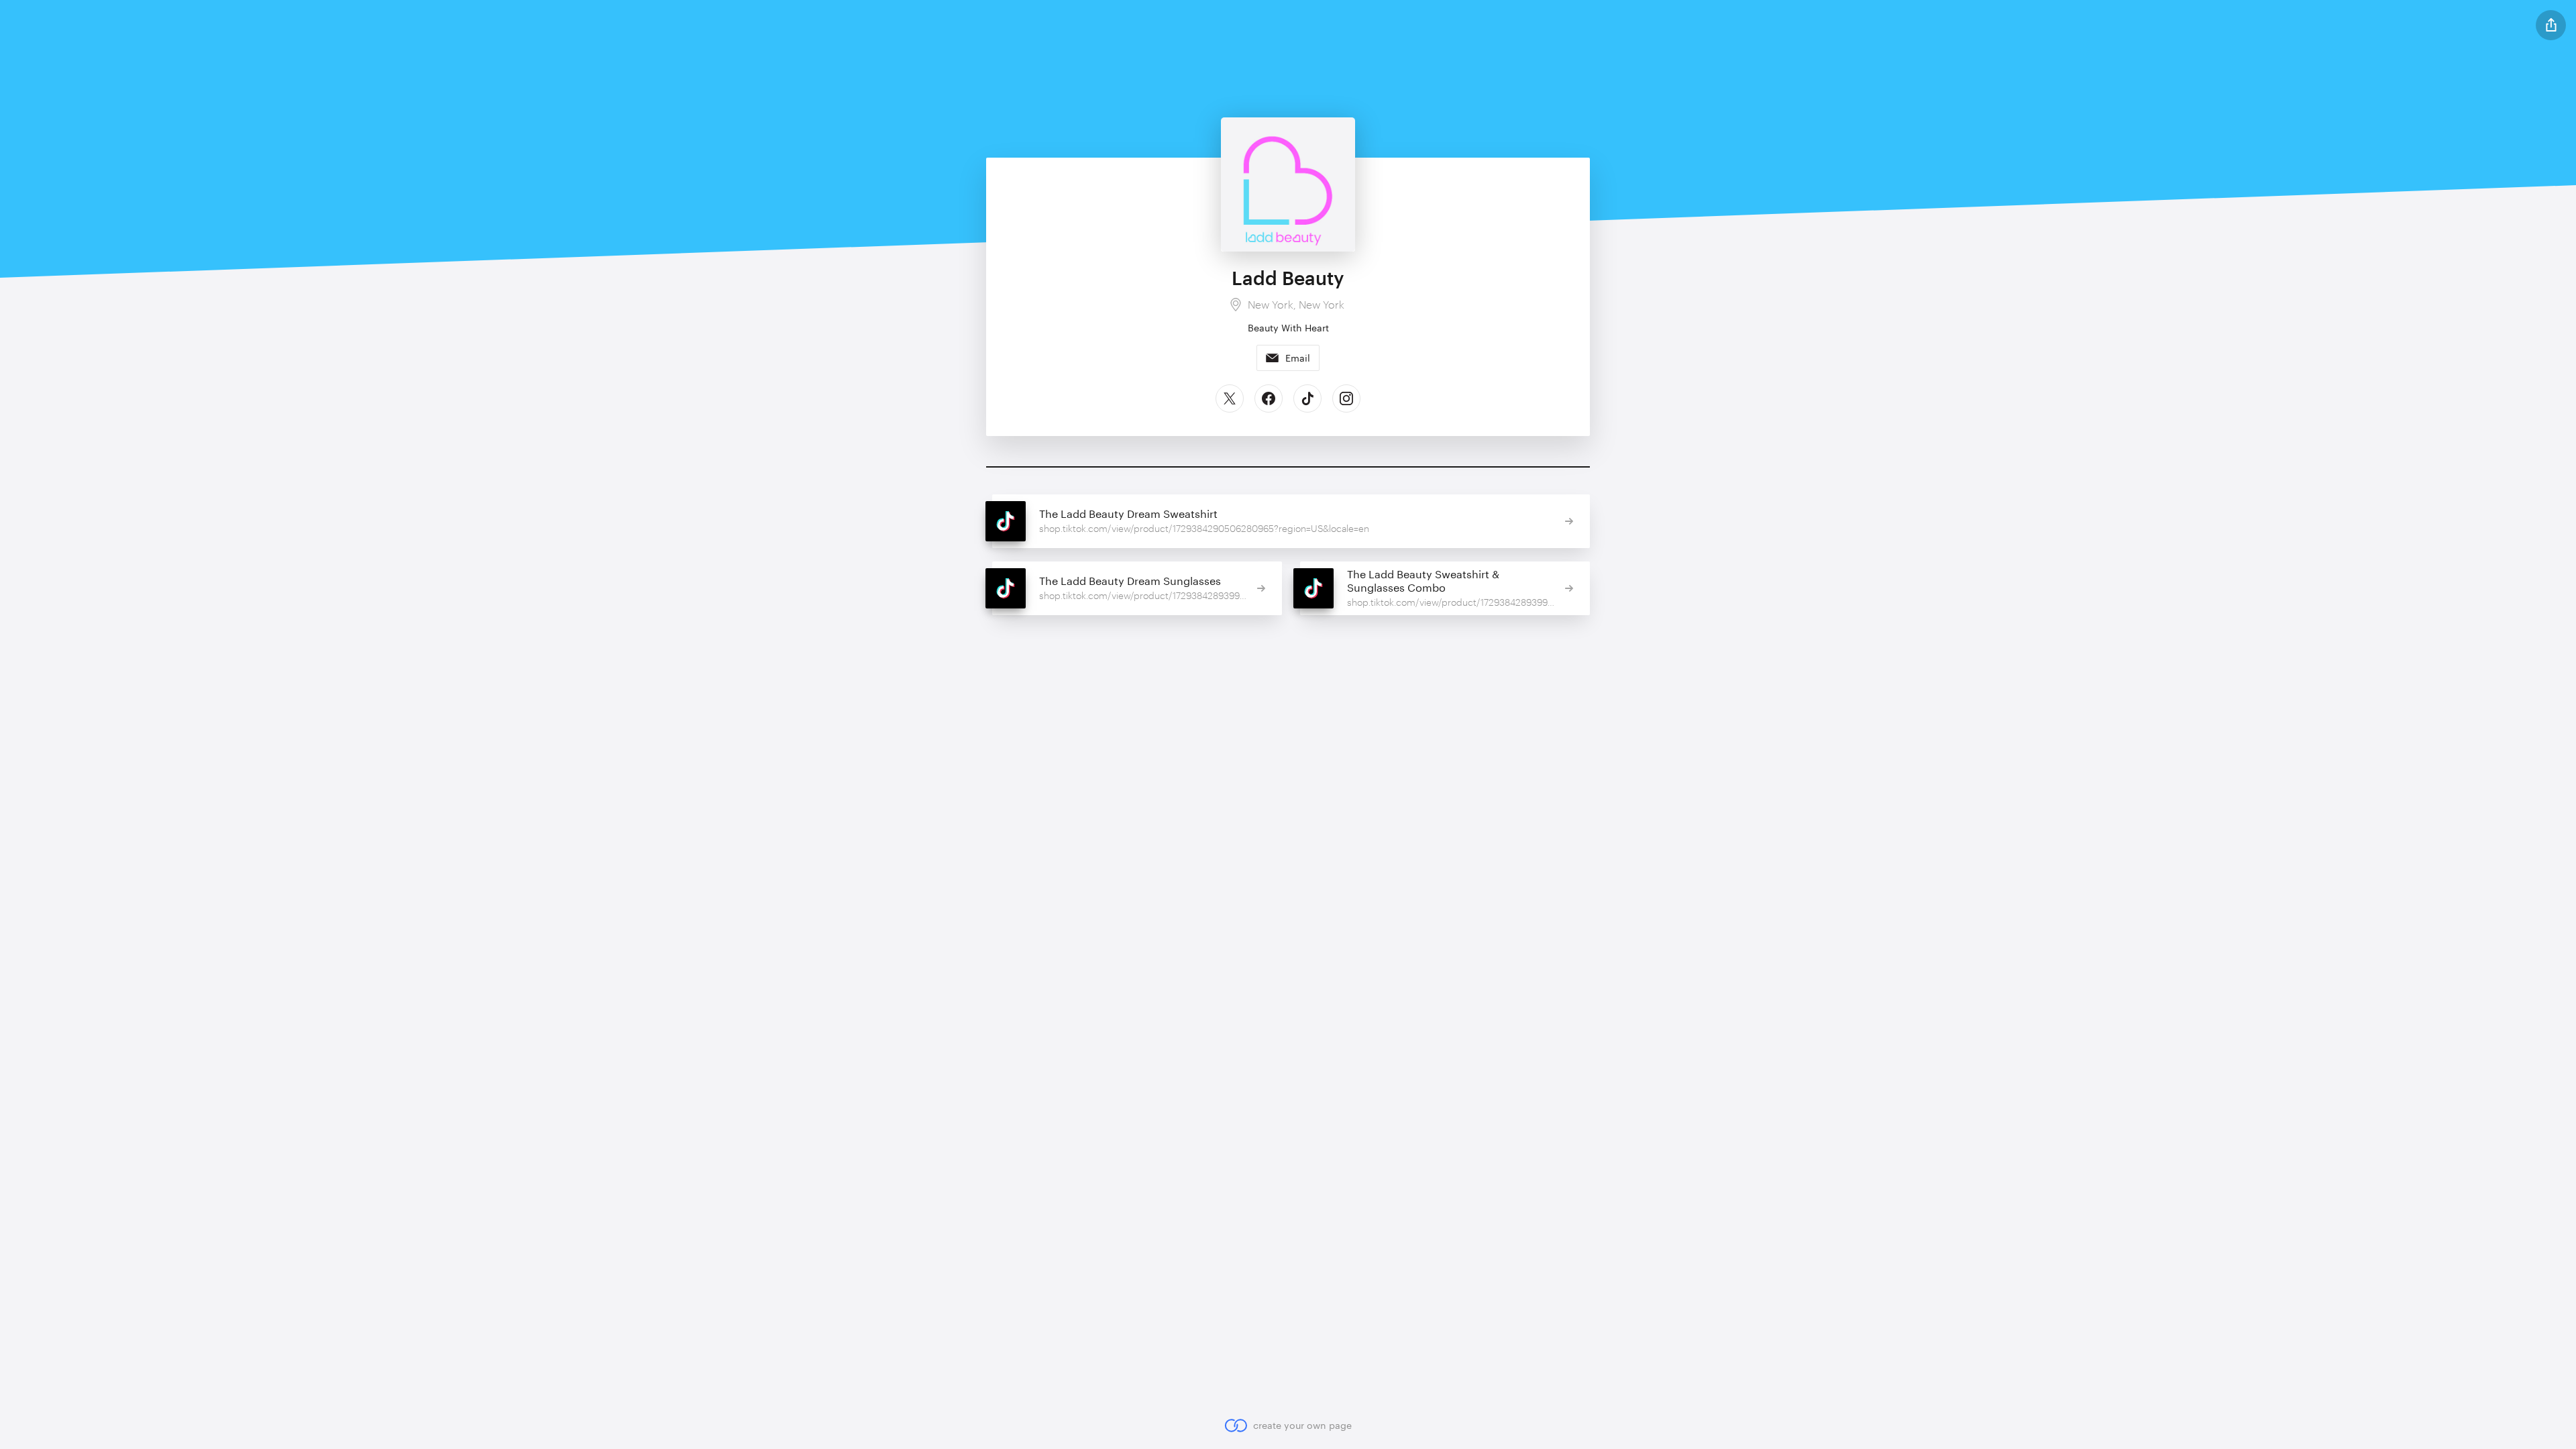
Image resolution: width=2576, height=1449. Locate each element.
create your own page (1302, 1425)
